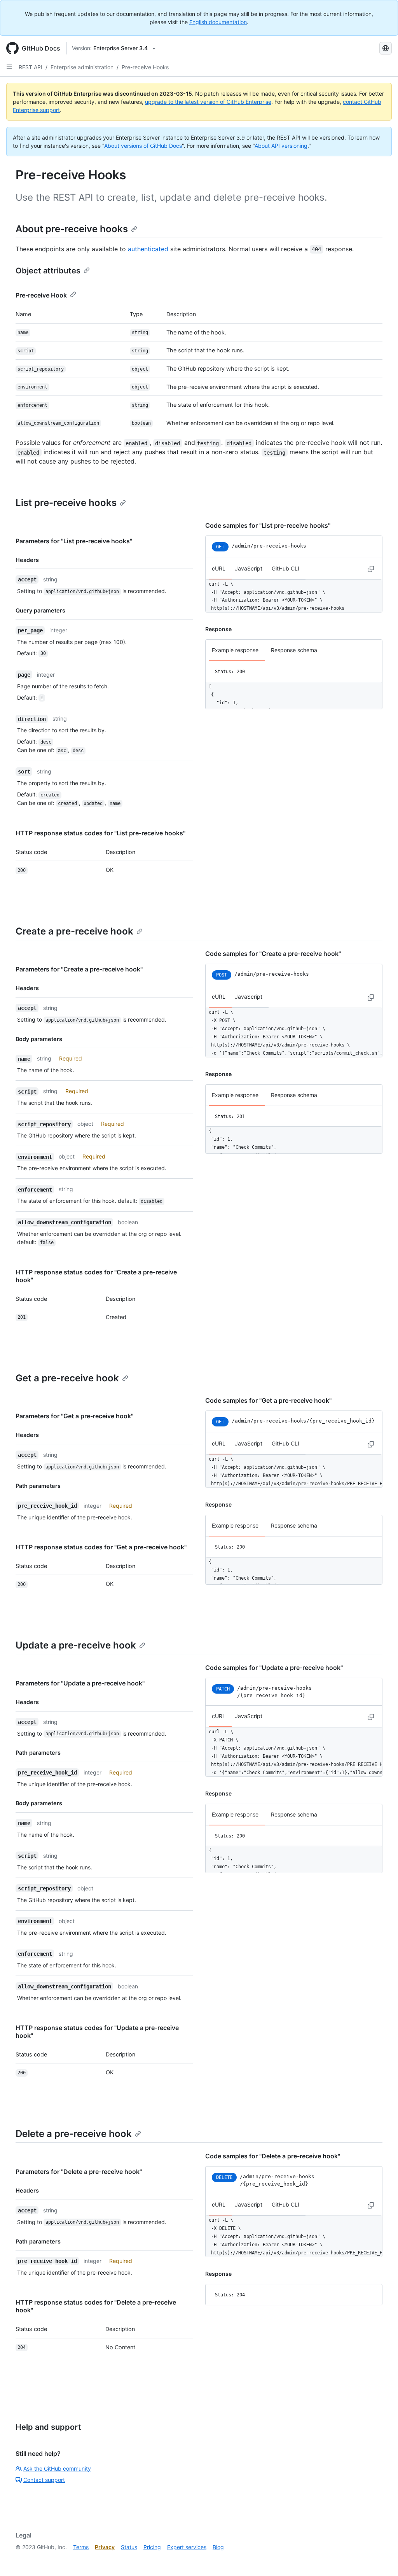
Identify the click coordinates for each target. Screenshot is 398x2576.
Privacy (105, 2547)
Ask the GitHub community (57, 2468)
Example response (235, 650)
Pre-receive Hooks (145, 67)
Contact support (44, 2480)
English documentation (218, 22)
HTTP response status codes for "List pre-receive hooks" (100, 833)
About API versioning (281, 146)
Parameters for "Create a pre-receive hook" (79, 969)
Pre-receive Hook (41, 295)
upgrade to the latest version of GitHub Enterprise (208, 102)
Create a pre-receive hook (74, 931)
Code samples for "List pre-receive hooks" (268, 525)
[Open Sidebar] (9, 67)
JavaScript (249, 568)
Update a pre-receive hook (76, 1645)
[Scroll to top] (381, 2559)
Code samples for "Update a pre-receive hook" (274, 1668)
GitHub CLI (285, 568)
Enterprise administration (82, 67)
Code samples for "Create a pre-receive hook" (273, 954)
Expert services (187, 2547)
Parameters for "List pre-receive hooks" (74, 541)
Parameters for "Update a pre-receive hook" (80, 1683)
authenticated (148, 249)
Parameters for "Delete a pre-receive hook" (79, 2172)
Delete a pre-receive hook (74, 2134)
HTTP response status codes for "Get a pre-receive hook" (101, 1547)
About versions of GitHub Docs (143, 146)
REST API (31, 67)
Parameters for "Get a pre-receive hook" (74, 1416)
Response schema (294, 650)
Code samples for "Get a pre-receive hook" (268, 1400)
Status (129, 2547)
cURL (219, 568)
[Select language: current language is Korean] (386, 48)
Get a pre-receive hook (67, 1378)
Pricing (152, 2547)
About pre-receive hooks (72, 229)
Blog (218, 2547)
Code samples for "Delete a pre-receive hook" (273, 2156)
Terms (81, 2547)
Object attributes (48, 271)
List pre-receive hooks (66, 503)
